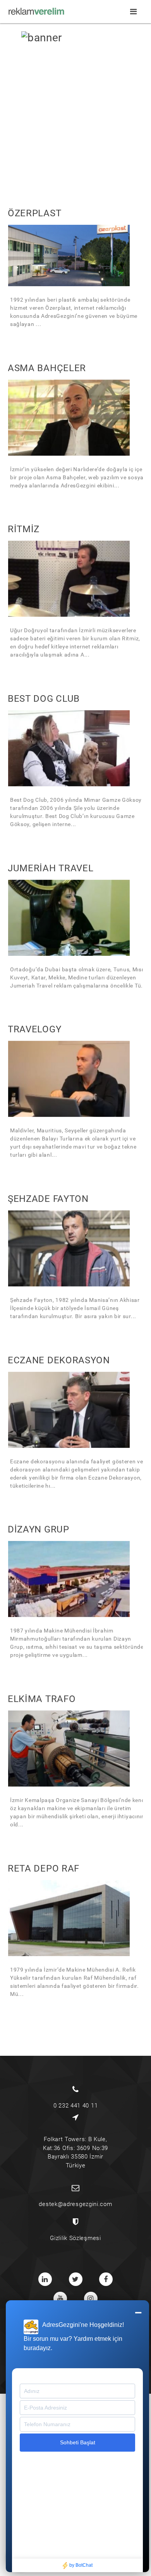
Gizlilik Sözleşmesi (75, 2238)
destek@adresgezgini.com (75, 2204)
